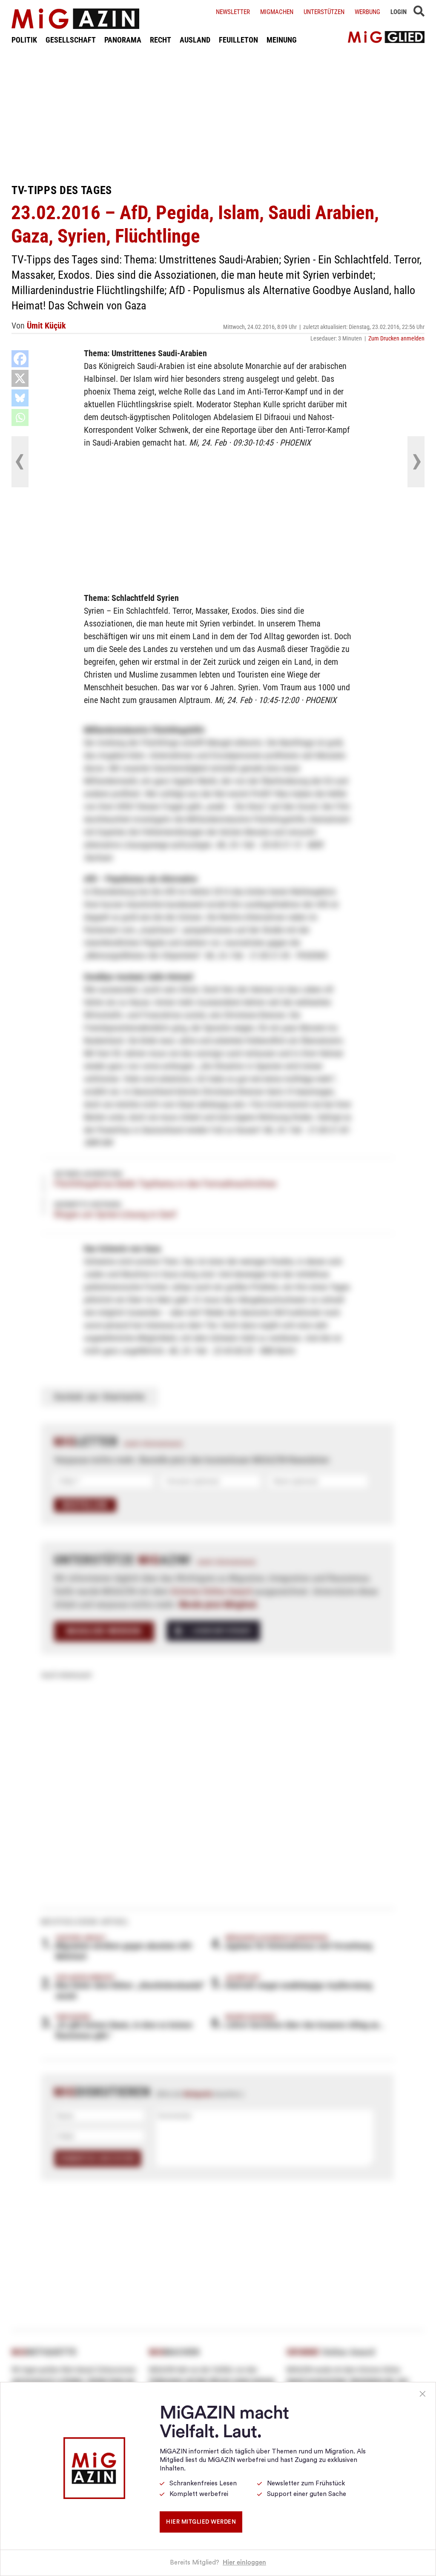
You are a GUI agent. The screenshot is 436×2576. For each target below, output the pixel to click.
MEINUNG (282, 40)
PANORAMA (123, 40)
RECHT (161, 40)
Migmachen (277, 12)
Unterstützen (324, 12)
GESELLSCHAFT (71, 40)
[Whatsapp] (20, 417)
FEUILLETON (238, 40)
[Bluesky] (20, 398)
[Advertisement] (218, 114)
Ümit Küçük (46, 326)
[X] (20, 378)
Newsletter (233, 12)
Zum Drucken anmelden (396, 338)
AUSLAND (195, 40)
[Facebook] (20, 359)
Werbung (367, 12)
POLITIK (24, 40)
